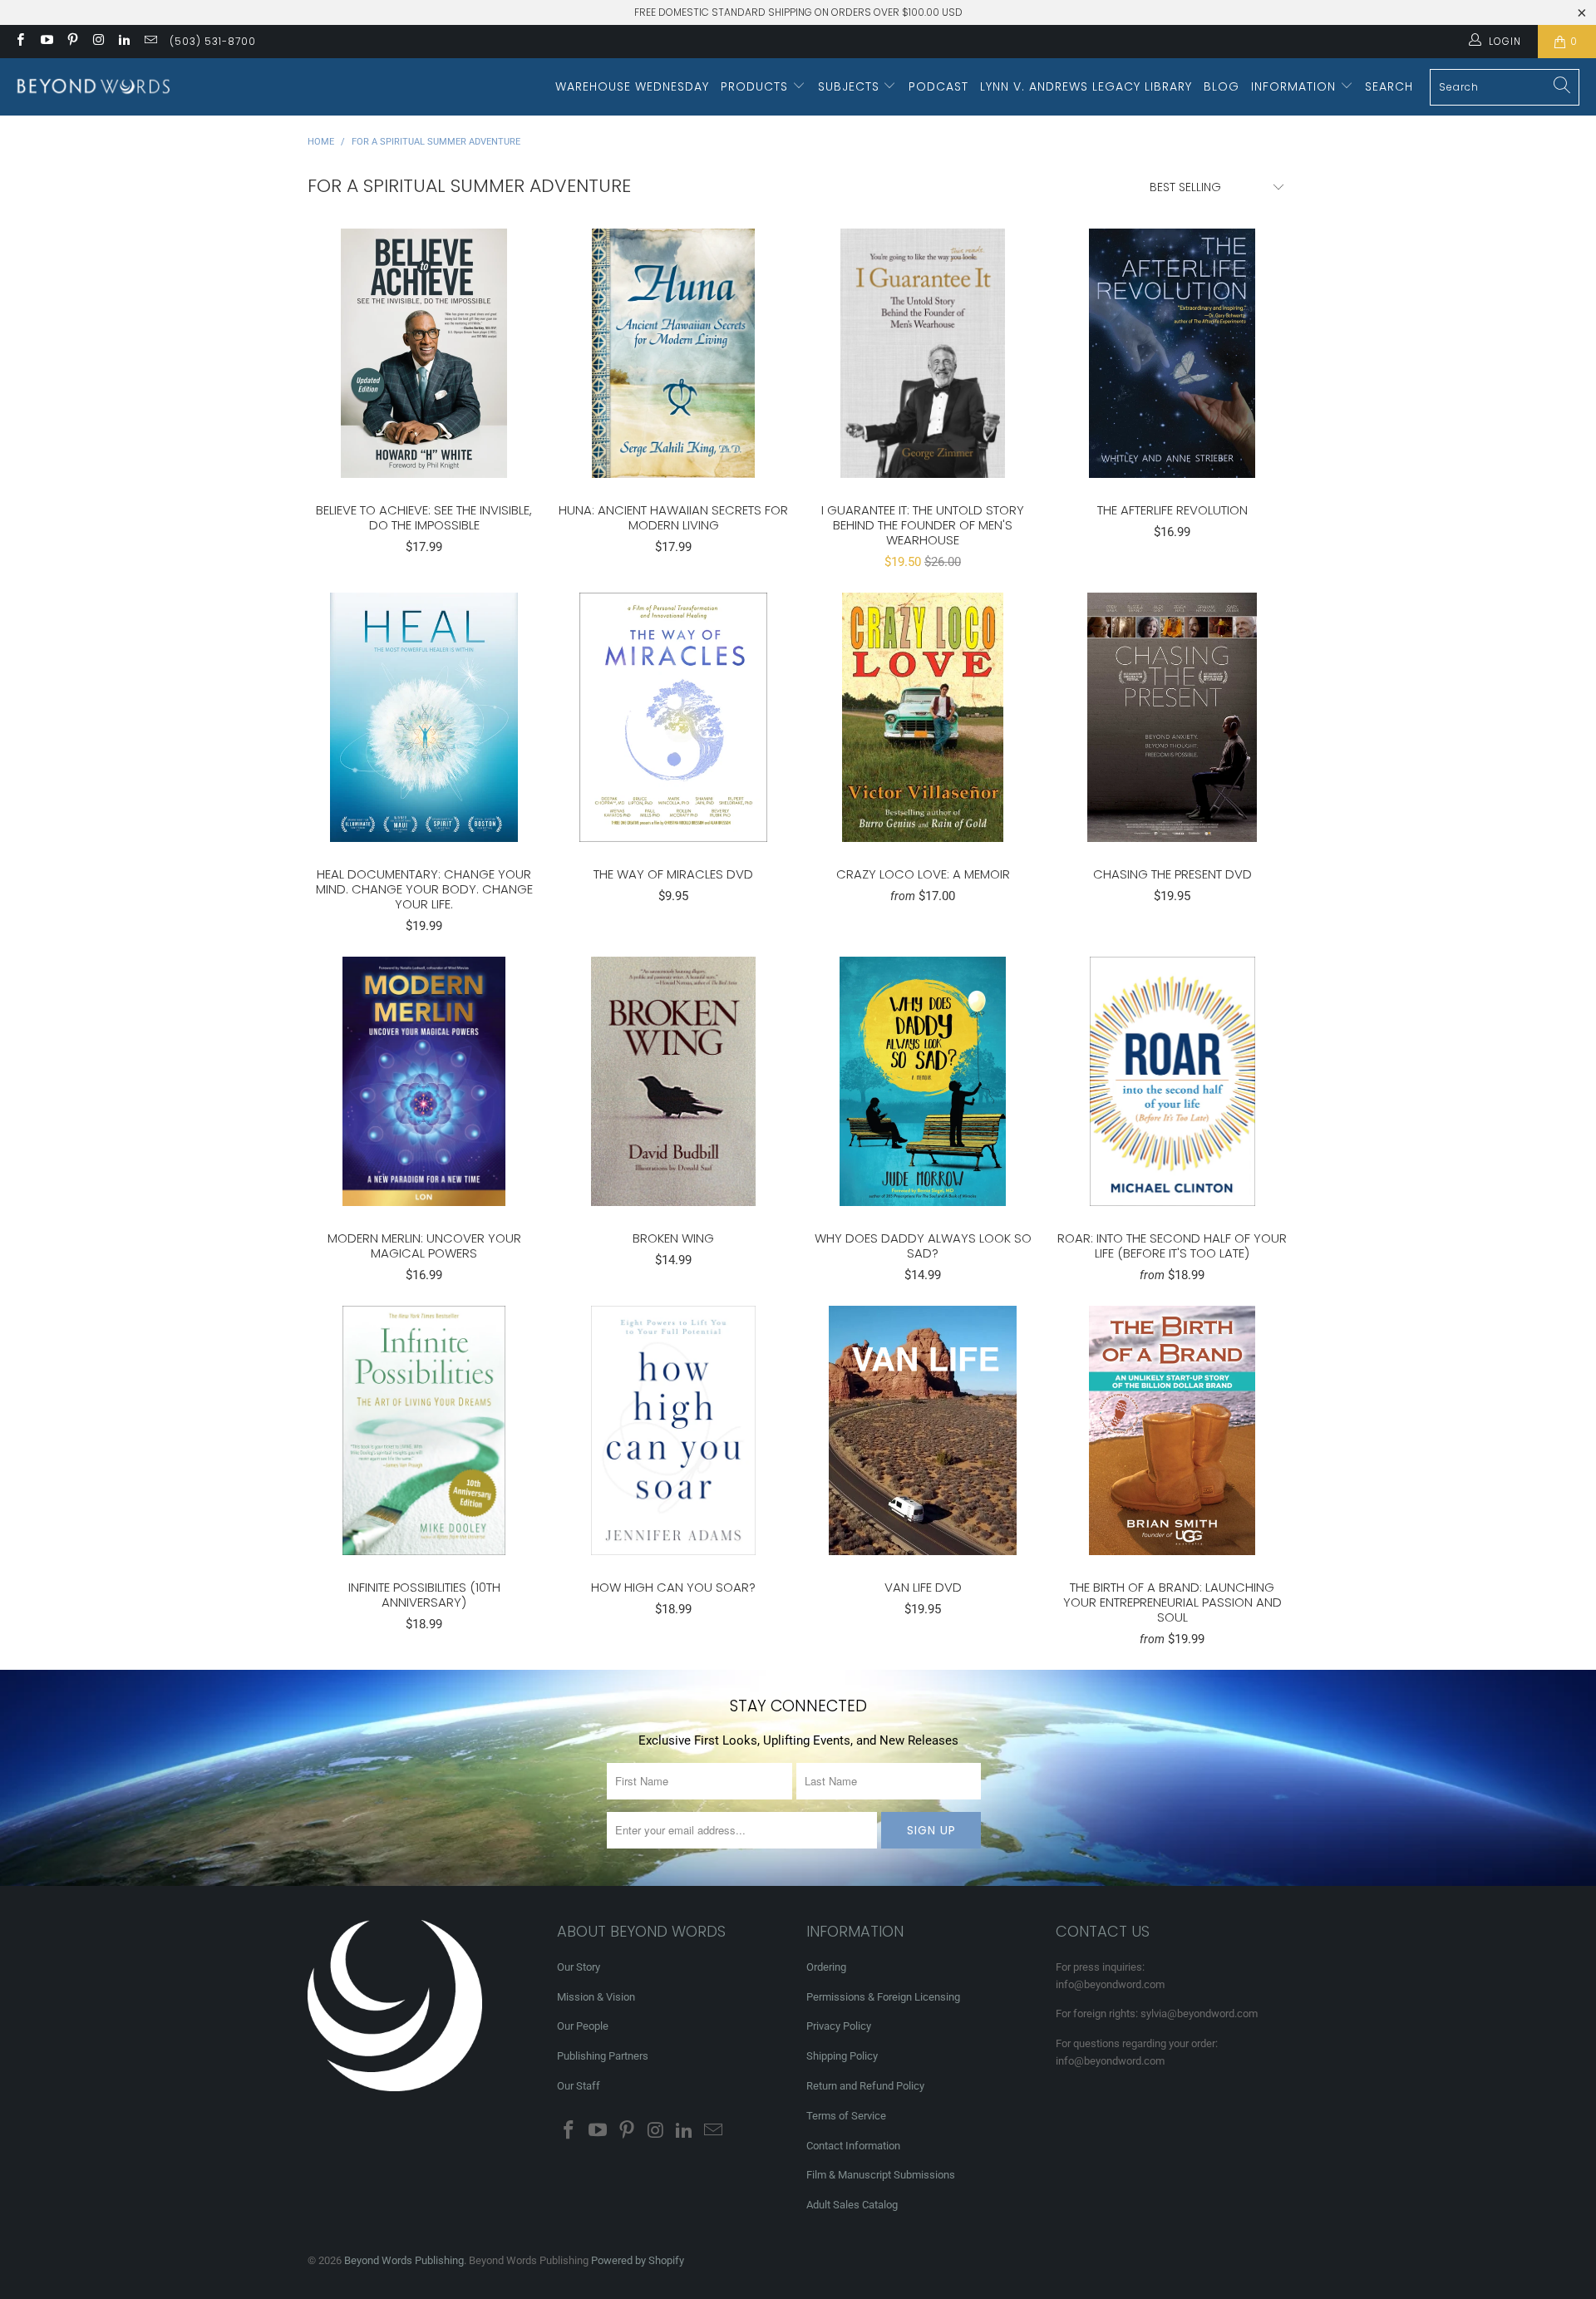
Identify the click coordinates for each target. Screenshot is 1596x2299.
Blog (1222, 86)
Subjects (851, 86)
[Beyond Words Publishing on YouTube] (45, 42)
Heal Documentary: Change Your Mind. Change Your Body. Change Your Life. (424, 717)
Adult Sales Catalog (852, 2205)
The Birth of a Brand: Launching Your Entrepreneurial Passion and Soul (1172, 1430)
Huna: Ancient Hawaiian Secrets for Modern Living (673, 353)
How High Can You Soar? (673, 1430)
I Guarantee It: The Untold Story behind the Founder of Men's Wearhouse (923, 353)
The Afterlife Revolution (1172, 353)
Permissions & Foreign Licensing (883, 1997)
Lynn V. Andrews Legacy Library (1086, 86)
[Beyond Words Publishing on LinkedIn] (123, 42)
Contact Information (853, 2146)
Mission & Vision (596, 1997)
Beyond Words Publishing (404, 2260)
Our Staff (579, 2086)
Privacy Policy (839, 2026)
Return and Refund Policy (865, 2086)
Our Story (579, 1967)
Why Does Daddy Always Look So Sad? (923, 1081)
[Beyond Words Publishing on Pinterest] (72, 42)
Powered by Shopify (638, 2260)
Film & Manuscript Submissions (881, 2175)
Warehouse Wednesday (632, 86)
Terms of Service (846, 2116)
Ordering (826, 1967)
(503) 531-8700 (213, 41)
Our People (583, 2026)
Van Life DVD (923, 1430)
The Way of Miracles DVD (673, 717)
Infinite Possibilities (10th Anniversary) (424, 1430)
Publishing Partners (603, 2056)
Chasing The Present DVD (1172, 717)
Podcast (938, 86)
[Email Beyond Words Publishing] (149, 42)
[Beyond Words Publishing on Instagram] (98, 42)
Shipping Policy (842, 2056)
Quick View (424, 390)
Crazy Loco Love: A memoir (923, 717)
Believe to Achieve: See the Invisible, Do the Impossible (424, 353)
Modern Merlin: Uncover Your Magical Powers (424, 1081)
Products (756, 86)
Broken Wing (673, 1081)
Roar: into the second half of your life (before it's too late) (1172, 1081)
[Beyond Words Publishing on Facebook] (20, 42)
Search (1389, 86)
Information (1296, 86)
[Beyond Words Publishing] (94, 87)
